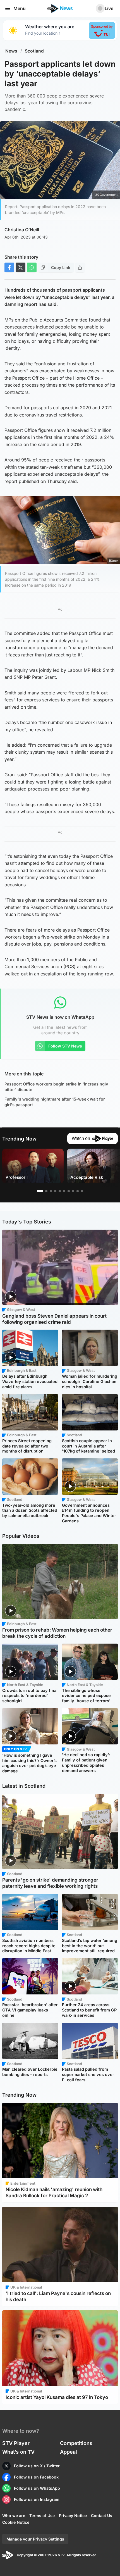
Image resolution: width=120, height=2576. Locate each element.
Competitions (76, 2443)
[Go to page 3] (51, 1191)
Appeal (69, 2452)
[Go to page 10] (82, 1191)
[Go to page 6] (64, 1191)
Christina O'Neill (22, 230)
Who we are (14, 2516)
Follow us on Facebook (36, 2477)
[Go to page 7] (69, 1191)
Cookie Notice (16, 2522)
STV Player (16, 2443)
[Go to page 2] (46, 1191)
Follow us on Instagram (37, 2499)
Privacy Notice (73, 2516)
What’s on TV (18, 2452)
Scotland (34, 51)
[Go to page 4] (55, 1191)
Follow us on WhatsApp (37, 2488)
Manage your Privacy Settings (35, 2539)
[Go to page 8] (73, 1191)
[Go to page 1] (40, 1191)
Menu (20, 8)
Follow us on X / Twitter (37, 2466)
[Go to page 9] (78, 1191)
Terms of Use (42, 2516)
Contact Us (102, 2516)
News (11, 51)
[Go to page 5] (60, 1191)
